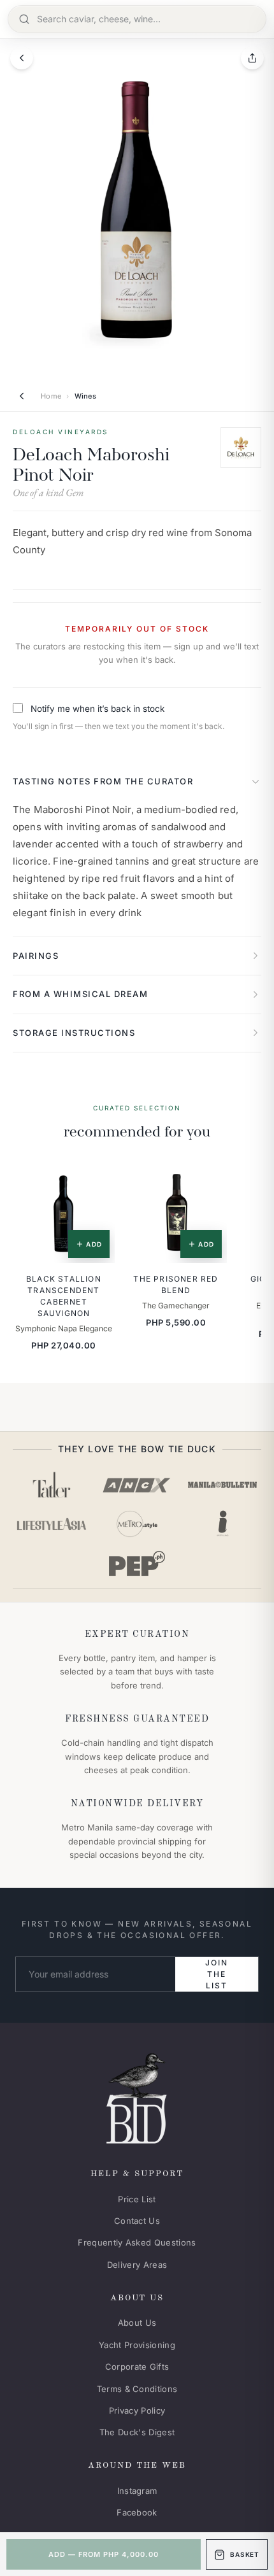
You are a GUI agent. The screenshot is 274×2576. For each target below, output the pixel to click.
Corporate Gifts (137, 2367)
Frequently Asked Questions (137, 2242)
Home (51, 396)
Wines (86, 396)
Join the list (216, 1974)
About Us (137, 2323)
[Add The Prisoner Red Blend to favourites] (208, 1180)
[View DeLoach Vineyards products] (241, 448)
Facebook (137, 2512)
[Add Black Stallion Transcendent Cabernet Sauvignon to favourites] (96, 1180)
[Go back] (22, 58)
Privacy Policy (137, 2410)
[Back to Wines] (22, 396)
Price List (137, 2199)
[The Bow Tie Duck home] (137, 2096)
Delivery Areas (137, 2265)
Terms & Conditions (137, 2389)
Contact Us (137, 2221)
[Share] (252, 58)
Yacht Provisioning (137, 2345)
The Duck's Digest (137, 2432)
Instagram (137, 2491)
